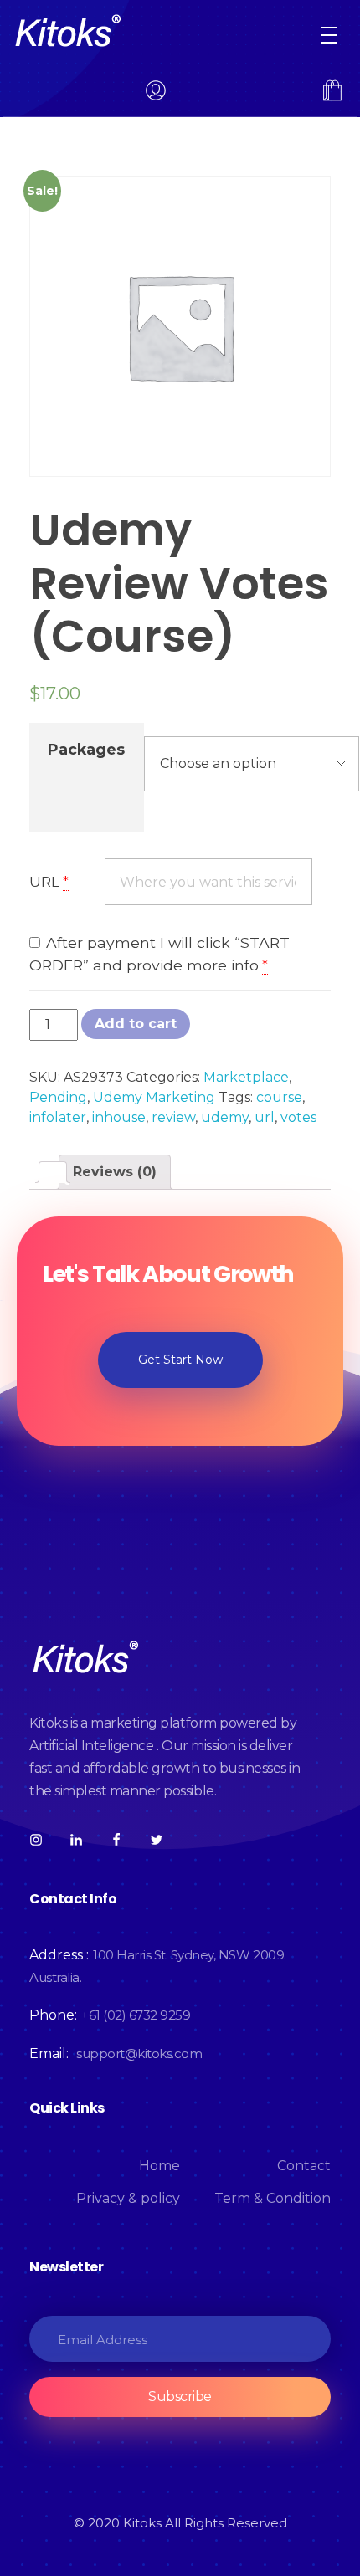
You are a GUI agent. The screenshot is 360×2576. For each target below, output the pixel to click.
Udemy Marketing (154, 1097)
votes (298, 1117)
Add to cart (136, 1024)
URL (44, 881)
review (173, 1117)
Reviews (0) (115, 1172)
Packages (86, 749)
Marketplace (246, 1077)
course (279, 1097)
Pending (58, 1097)
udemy (225, 1117)
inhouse (119, 1117)
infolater (58, 1117)
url (265, 1117)
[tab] (53, 1172)
